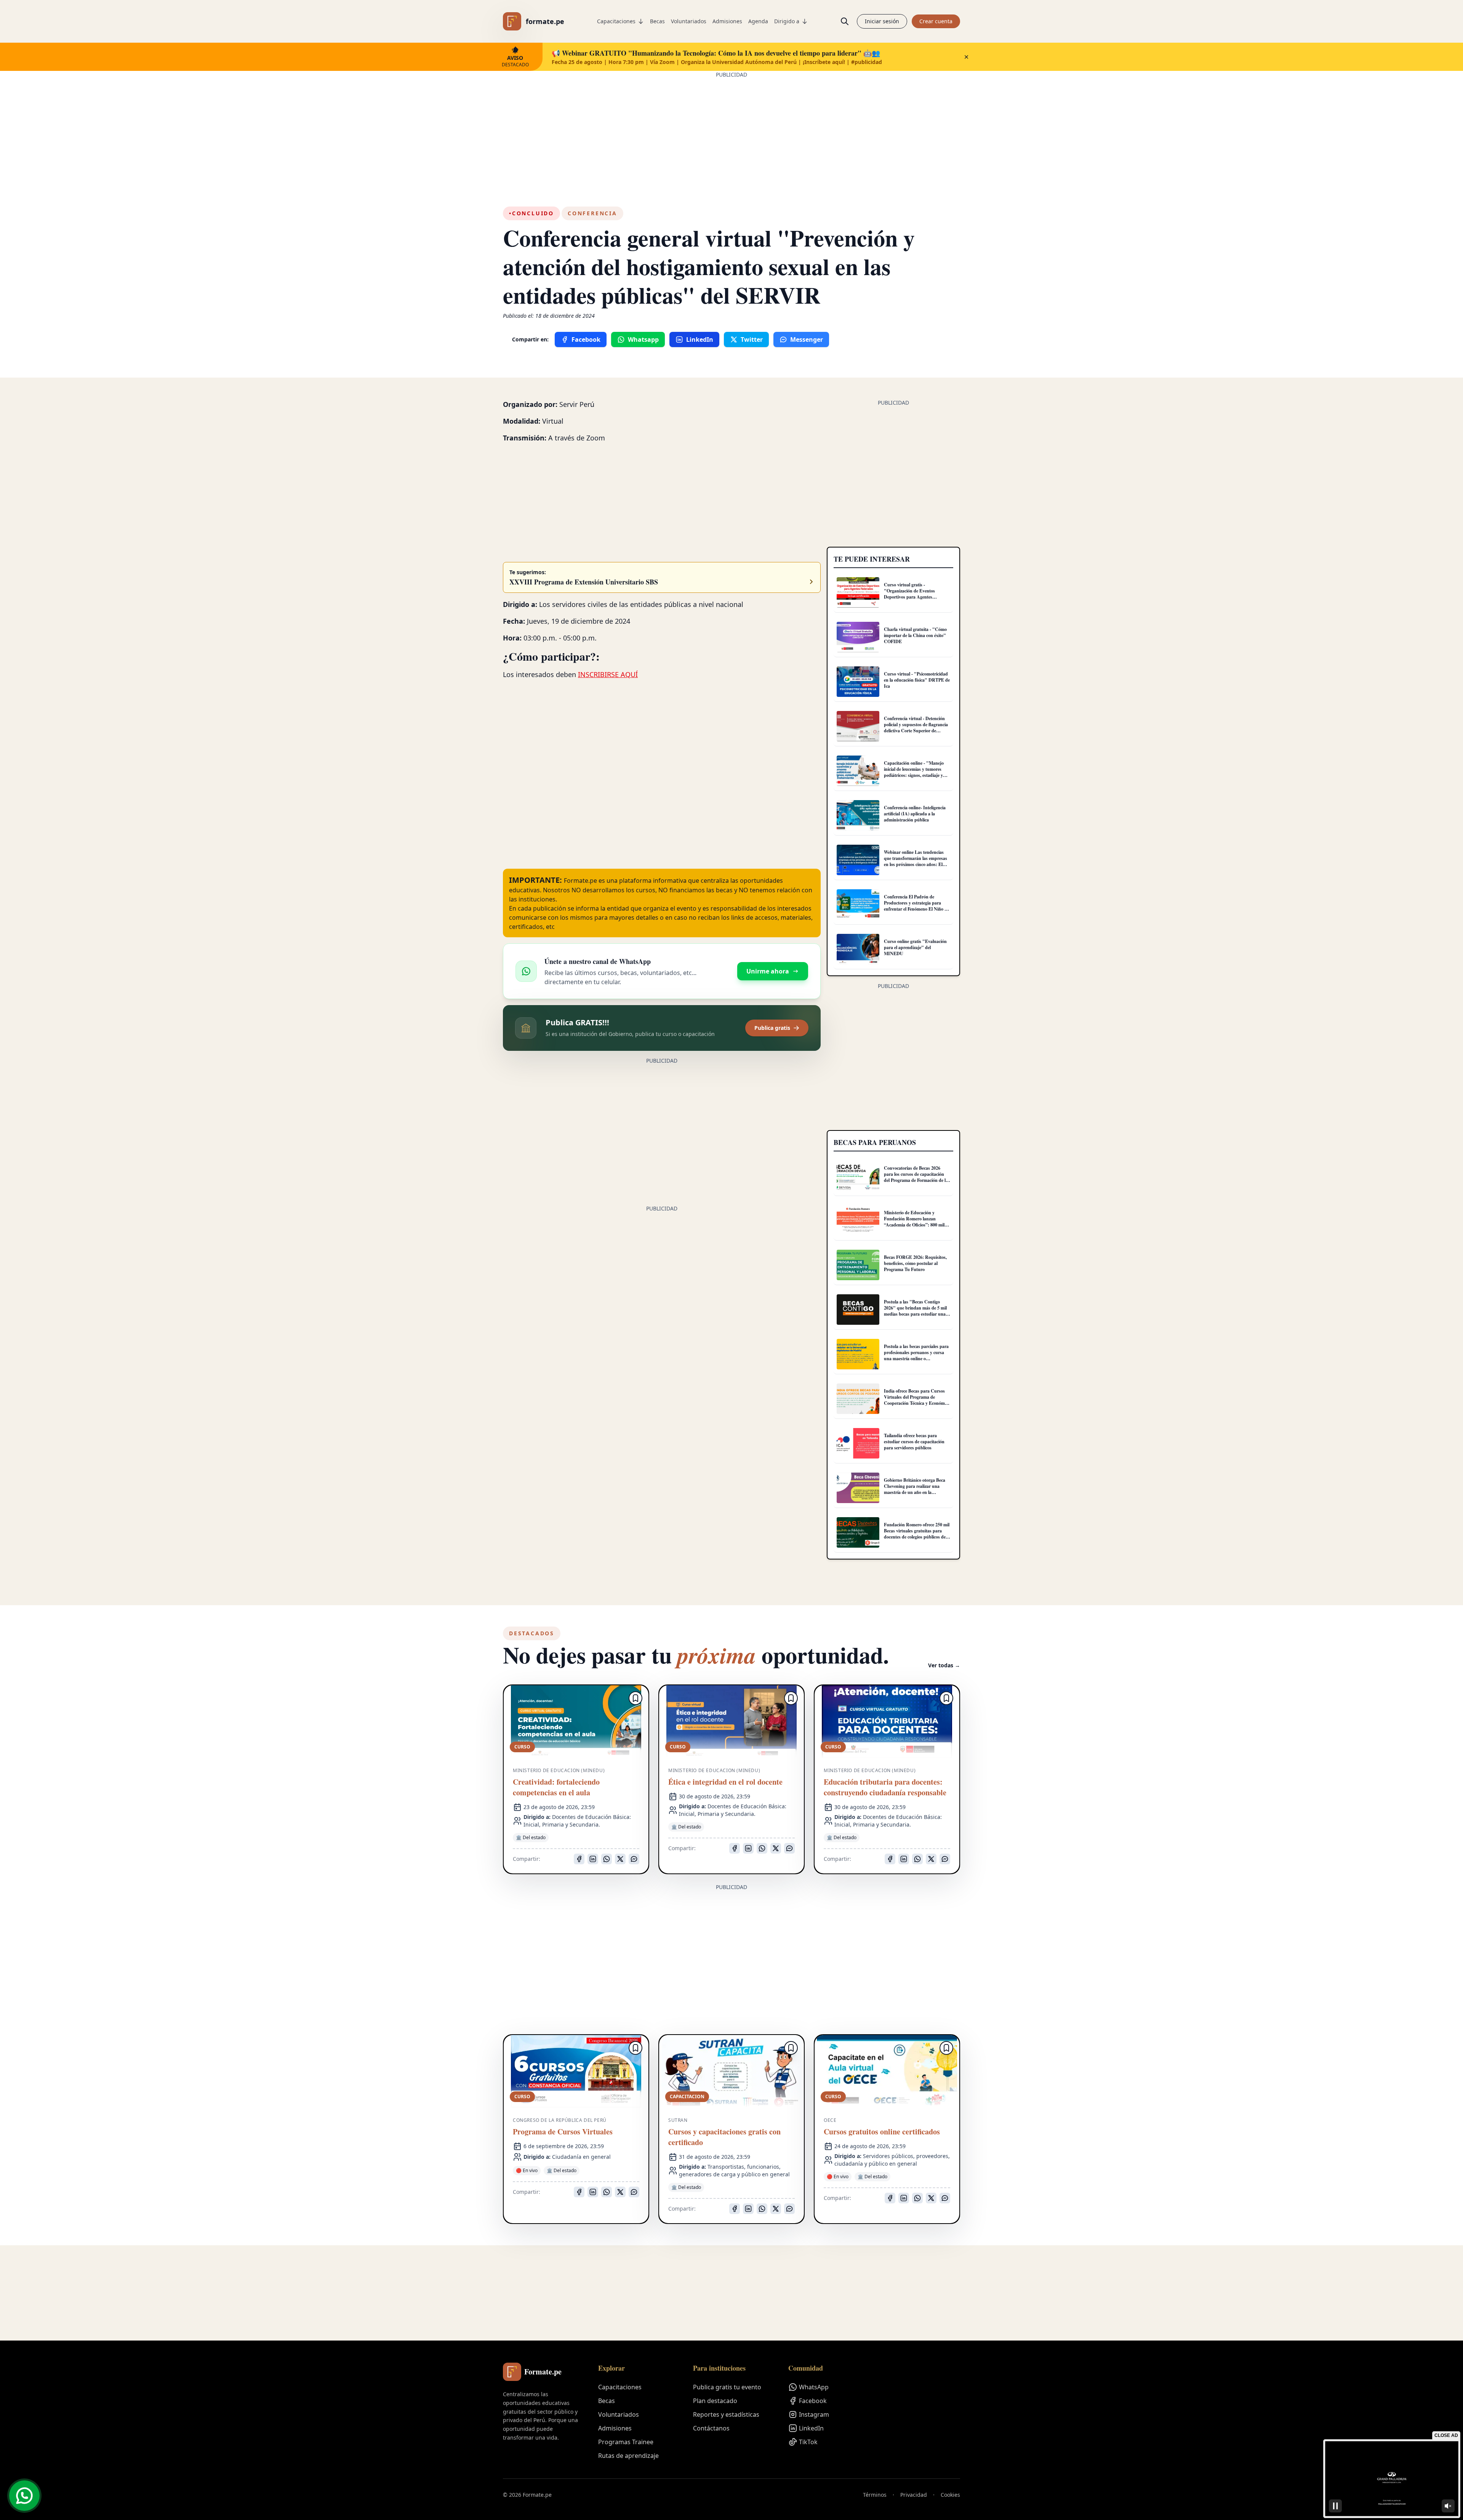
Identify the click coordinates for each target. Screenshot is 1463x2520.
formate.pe (545, 21)
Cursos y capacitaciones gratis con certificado (724, 2137)
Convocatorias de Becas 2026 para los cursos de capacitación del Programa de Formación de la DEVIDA (916, 1177)
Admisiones (727, 21)
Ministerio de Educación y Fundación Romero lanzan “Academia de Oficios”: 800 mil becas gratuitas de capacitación (914, 1222)
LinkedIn (811, 2428)
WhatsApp (814, 2387)
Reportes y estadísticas (726, 2414)
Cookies (950, 2495)
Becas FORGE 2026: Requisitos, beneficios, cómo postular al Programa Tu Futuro (915, 1263)
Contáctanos (711, 2428)
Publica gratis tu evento (727, 2387)
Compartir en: (530, 339)
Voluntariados (689, 21)
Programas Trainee (626, 2442)
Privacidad (914, 2495)
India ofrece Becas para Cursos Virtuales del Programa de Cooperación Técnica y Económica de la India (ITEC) (917, 1400)
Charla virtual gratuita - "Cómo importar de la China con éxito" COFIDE (915, 635)
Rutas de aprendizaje (628, 2456)
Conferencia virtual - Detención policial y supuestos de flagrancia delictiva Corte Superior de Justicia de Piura (916, 728)
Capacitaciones (616, 21)
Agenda (758, 21)
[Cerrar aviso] (966, 57)
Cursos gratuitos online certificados (882, 2132)
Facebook (813, 2401)
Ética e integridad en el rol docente (725, 1782)
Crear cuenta (936, 21)
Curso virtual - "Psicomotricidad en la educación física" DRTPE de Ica (917, 680)
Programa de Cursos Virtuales (563, 2132)
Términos (875, 2495)
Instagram (814, 2414)
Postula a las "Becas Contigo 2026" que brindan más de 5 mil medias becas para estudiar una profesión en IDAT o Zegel (915, 1311)
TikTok (808, 2442)
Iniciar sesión (882, 21)
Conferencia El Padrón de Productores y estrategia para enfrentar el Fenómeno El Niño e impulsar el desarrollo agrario (915, 906)
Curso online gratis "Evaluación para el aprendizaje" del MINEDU (915, 947)
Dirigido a (787, 21)
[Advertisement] (731, 132)
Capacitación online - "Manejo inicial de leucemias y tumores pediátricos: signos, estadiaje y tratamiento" (914, 772)
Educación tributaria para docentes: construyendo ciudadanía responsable (885, 1787)
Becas (657, 21)
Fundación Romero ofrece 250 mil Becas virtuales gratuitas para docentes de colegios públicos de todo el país (917, 1534)
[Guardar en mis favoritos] (635, 1698)
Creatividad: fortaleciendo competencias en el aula (556, 1787)
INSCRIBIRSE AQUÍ (608, 674)
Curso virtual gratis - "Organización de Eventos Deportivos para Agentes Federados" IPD (909, 594)
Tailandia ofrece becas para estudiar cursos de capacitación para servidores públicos (914, 1442)
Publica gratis (772, 1028)
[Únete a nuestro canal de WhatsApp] (24, 2496)
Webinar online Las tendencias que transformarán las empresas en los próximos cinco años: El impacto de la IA (916, 861)
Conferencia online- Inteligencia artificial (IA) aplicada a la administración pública (915, 814)
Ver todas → (944, 1665)
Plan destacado (715, 2401)
